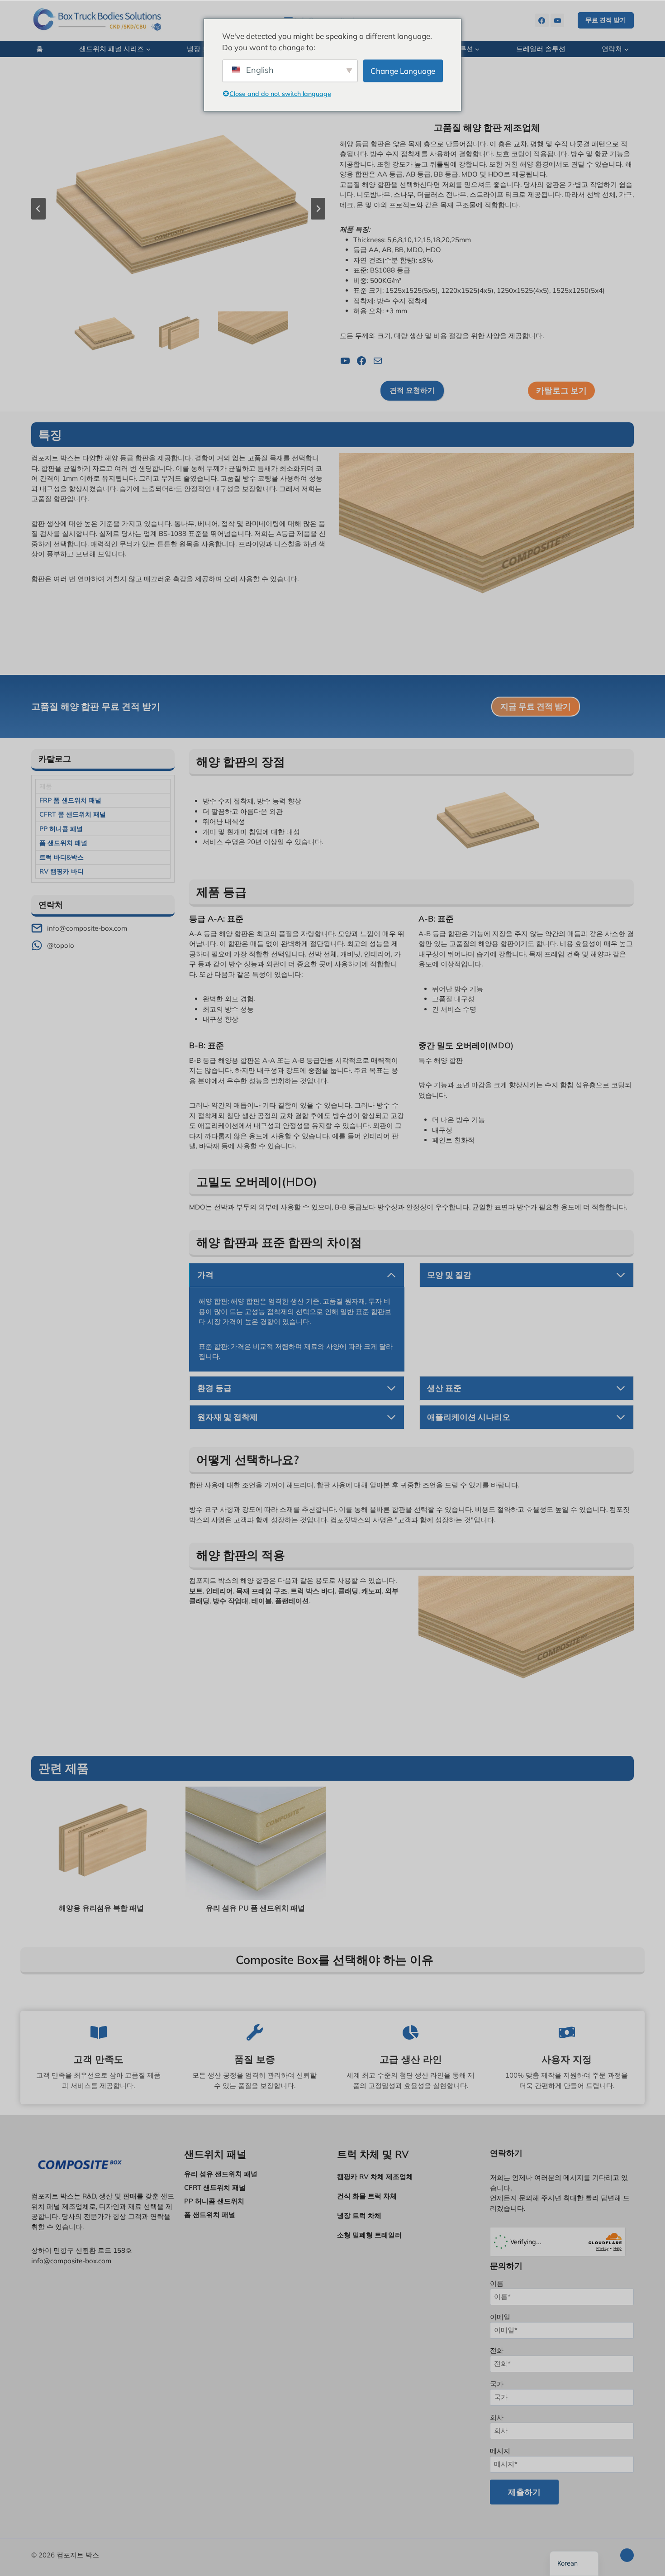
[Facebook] (542, 20)
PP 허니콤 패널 (61, 829)
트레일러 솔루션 (541, 49)
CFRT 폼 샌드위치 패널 (73, 814)
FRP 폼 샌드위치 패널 (70, 800)
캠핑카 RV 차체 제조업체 (375, 2177)
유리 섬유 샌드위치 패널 (221, 2174)
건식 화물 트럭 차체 (367, 2196)
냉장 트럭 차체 (359, 2215)
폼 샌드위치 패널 (63, 843)
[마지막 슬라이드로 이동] (38, 209)
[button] (104, 335)
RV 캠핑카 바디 (62, 871)
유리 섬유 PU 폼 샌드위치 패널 (255, 1908)
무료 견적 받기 (606, 20)
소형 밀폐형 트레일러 (369, 2235)
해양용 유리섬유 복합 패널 (101, 1908)
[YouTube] (557, 20)
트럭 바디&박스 (62, 857)
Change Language (403, 70)
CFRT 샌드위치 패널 (215, 2187)
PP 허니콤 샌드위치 (214, 2201)
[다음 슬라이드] (318, 209)
